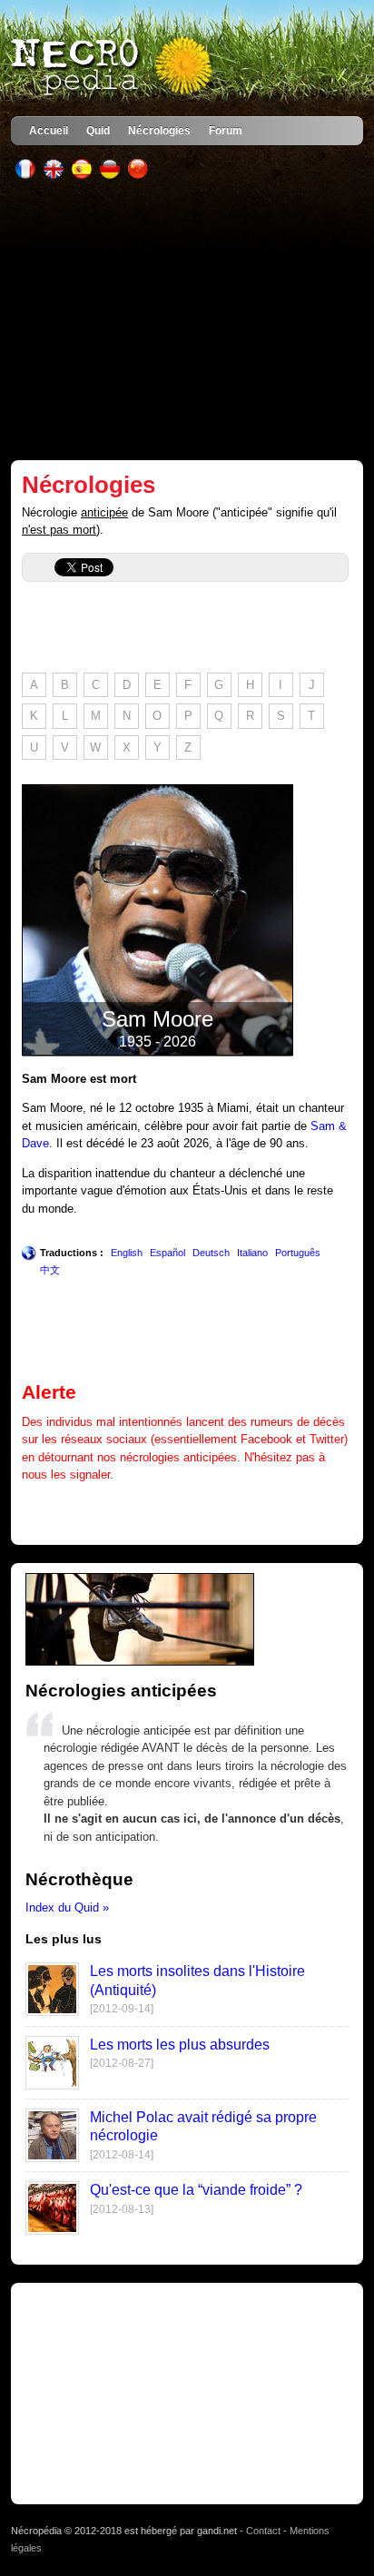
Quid (98, 130)
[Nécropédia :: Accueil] (113, 67)
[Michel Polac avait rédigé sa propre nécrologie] (52, 2158)
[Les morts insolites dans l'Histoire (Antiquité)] (52, 2012)
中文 (50, 1270)
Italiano (252, 1253)
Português (298, 1253)
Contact (263, 2531)
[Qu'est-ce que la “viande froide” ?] (52, 2231)
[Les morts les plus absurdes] (52, 2085)
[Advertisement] (187, 320)
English (127, 1253)
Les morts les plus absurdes (180, 2045)
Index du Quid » (67, 1907)
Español (167, 1253)
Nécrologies (159, 130)
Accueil (49, 130)
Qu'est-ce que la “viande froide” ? (196, 2190)
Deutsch (211, 1253)
